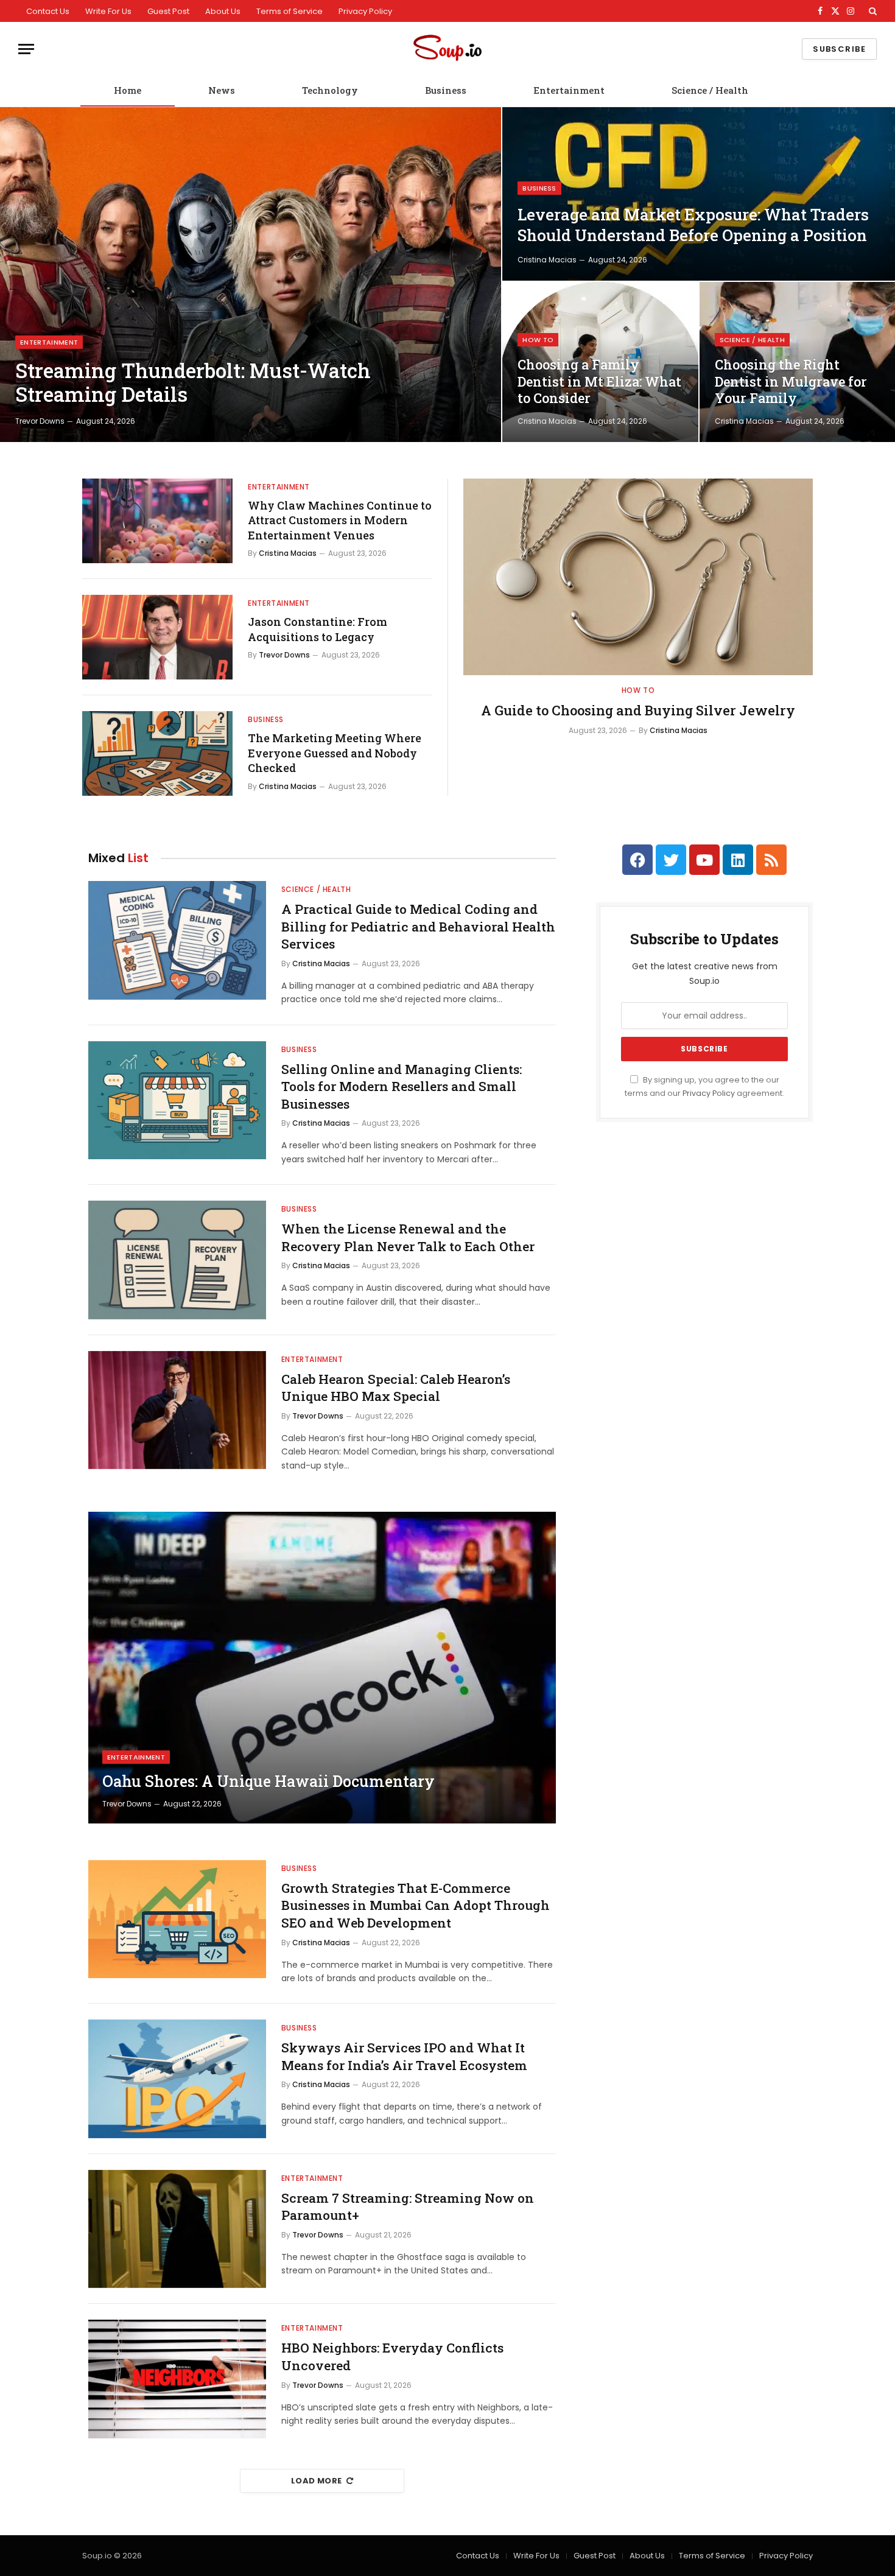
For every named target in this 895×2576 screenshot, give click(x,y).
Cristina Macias (547, 260)
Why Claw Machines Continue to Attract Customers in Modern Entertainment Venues (340, 520)
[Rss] (771, 860)
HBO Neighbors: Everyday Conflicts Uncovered (392, 2357)
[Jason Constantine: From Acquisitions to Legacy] (157, 637)
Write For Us (108, 11)
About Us (223, 11)
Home (128, 90)
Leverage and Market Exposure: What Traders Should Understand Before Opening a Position (693, 225)
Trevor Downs (40, 421)
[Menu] (26, 49)
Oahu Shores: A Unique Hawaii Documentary (268, 1781)
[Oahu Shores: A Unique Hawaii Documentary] (322, 1668)
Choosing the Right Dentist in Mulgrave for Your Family (791, 381)
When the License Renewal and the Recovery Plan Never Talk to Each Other (408, 1237)
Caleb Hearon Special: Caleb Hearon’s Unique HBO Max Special (396, 1388)
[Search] (872, 11)
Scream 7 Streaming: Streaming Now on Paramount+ (408, 2207)
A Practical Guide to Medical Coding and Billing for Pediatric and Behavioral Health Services (418, 926)
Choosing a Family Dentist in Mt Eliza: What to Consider (599, 381)
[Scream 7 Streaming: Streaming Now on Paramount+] (177, 2229)
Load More (317, 2481)
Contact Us (48, 11)
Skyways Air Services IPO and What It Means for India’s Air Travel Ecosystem (404, 2056)
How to (538, 340)
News (222, 90)
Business (446, 90)
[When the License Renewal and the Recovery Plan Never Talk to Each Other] (177, 1260)
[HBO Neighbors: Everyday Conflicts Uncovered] (177, 2379)
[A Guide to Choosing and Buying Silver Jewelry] (638, 577)
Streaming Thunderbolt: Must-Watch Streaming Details (193, 383)
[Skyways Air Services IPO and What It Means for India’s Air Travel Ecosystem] (177, 2079)
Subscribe (839, 49)
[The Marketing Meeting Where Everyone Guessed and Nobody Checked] (157, 753)
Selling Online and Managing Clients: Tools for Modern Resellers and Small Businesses (402, 1086)
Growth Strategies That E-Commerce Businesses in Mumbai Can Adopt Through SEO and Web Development (416, 1905)
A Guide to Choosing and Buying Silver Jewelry (638, 710)
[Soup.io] (447, 49)
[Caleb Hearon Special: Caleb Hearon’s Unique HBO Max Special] (177, 1410)
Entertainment (569, 90)
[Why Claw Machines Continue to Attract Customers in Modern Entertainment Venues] (157, 521)
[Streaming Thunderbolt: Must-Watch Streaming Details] (251, 275)
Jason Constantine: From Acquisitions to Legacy (318, 629)
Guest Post (168, 11)
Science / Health (710, 90)
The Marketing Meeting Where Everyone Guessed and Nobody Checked (335, 753)
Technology (330, 90)
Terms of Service (290, 11)
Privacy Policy (365, 11)
